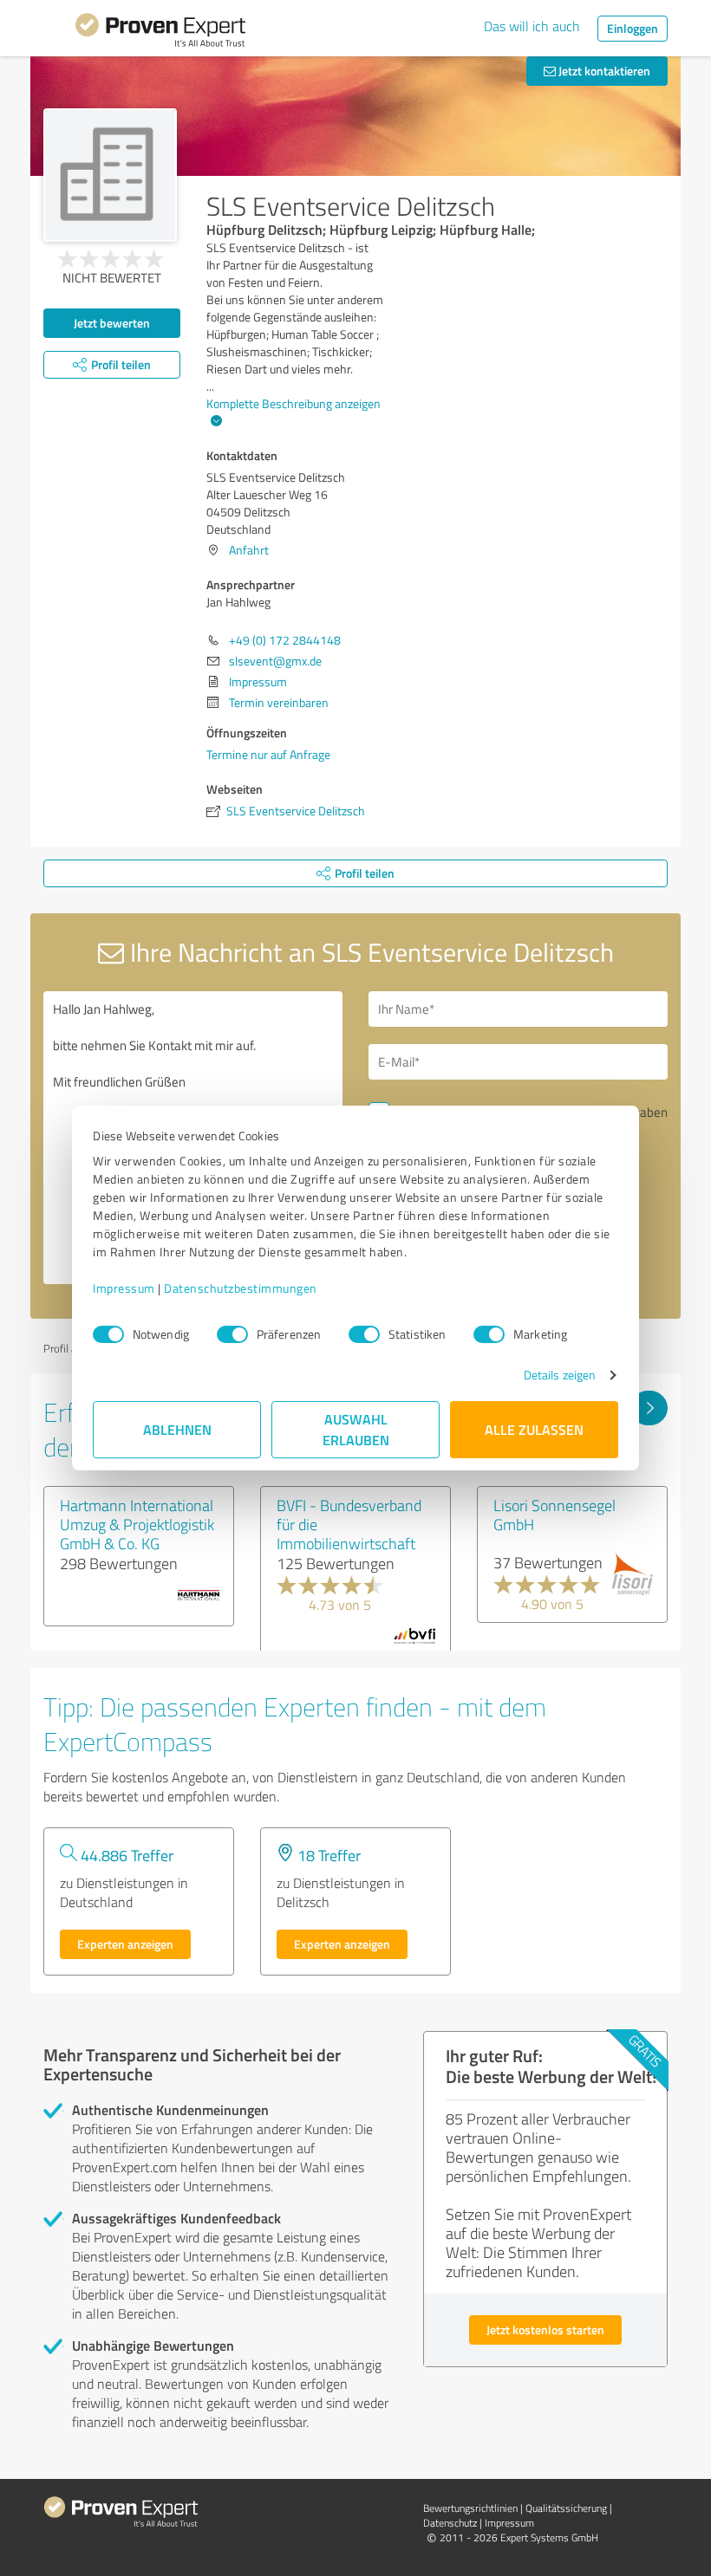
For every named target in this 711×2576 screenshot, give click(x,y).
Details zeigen (560, 1375)
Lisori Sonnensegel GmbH (554, 1515)
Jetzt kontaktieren (603, 71)
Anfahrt (249, 550)
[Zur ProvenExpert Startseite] (160, 33)
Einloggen (633, 28)
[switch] (232, 1334)
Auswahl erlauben (356, 1429)
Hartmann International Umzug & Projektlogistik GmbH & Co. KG (137, 1524)
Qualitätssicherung (566, 2508)
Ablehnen (177, 1429)
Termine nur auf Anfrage (268, 754)
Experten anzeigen (125, 1944)
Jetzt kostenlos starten (545, 2329)
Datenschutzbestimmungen (241, 1288)
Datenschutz (450, 2523)
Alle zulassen (534, 1429)
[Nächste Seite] (649, 1408)
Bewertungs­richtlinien (470, 2508)
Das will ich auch (532, 26)
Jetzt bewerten (112, 323)
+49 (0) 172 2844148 (285, 640)
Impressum (124, 1288)
